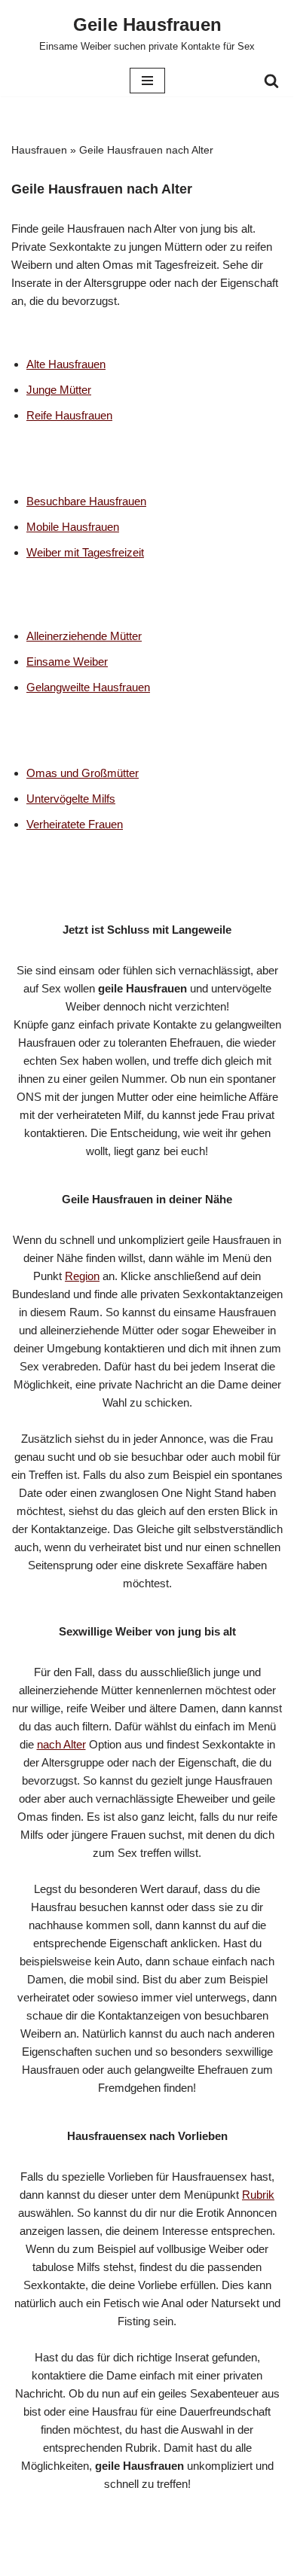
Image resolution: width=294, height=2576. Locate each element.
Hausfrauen (39, 150)
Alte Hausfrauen (66, 364)
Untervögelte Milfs (71, 799)
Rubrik (258, 2195)
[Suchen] (271, 81)
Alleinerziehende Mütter (84, 636)
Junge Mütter (59, 390)
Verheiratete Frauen (75, 824)
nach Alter (61, 1744)
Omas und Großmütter (83, 773)
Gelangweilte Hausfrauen (88, 687)
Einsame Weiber (67, 662)
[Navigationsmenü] (147, 81)
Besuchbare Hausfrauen (86, 501)
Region (82, 1276)
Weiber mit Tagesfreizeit (85, 552)
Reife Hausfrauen (69, 415)
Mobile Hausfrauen (73, 527)
